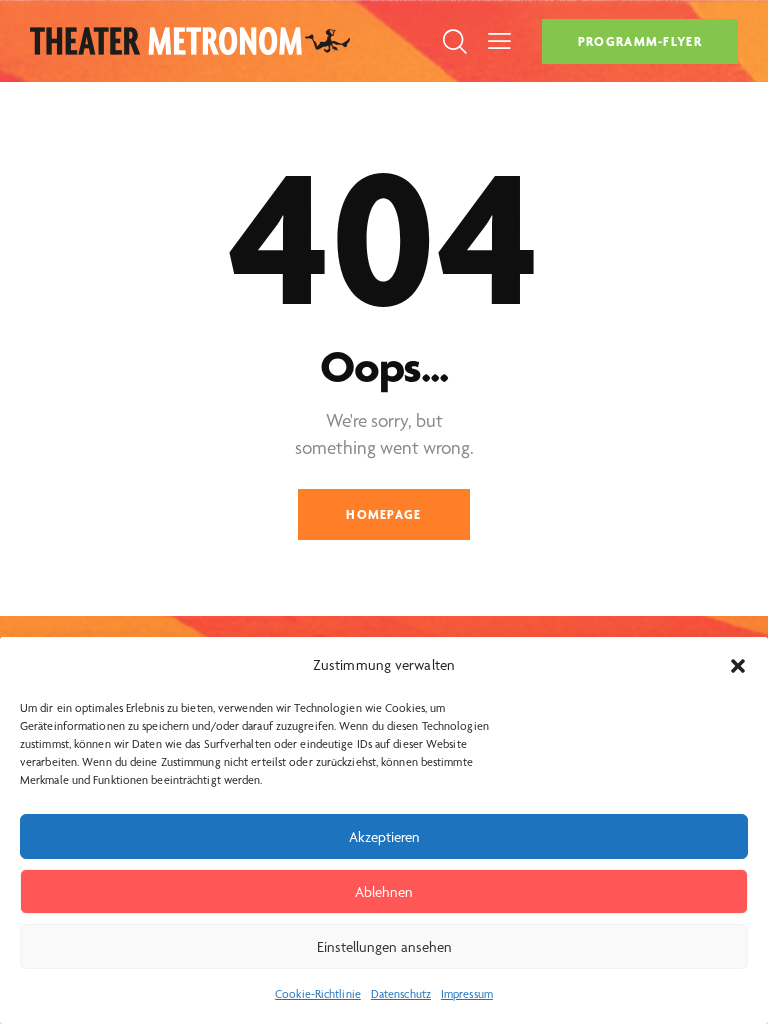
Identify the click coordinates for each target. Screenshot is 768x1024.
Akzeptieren (384, 837)
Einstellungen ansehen (384, 947)
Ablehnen (384, 892)
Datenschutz (401, 994)
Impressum (467, 994)
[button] (738, 666)
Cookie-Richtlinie (318, 994)
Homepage (383, 514)
